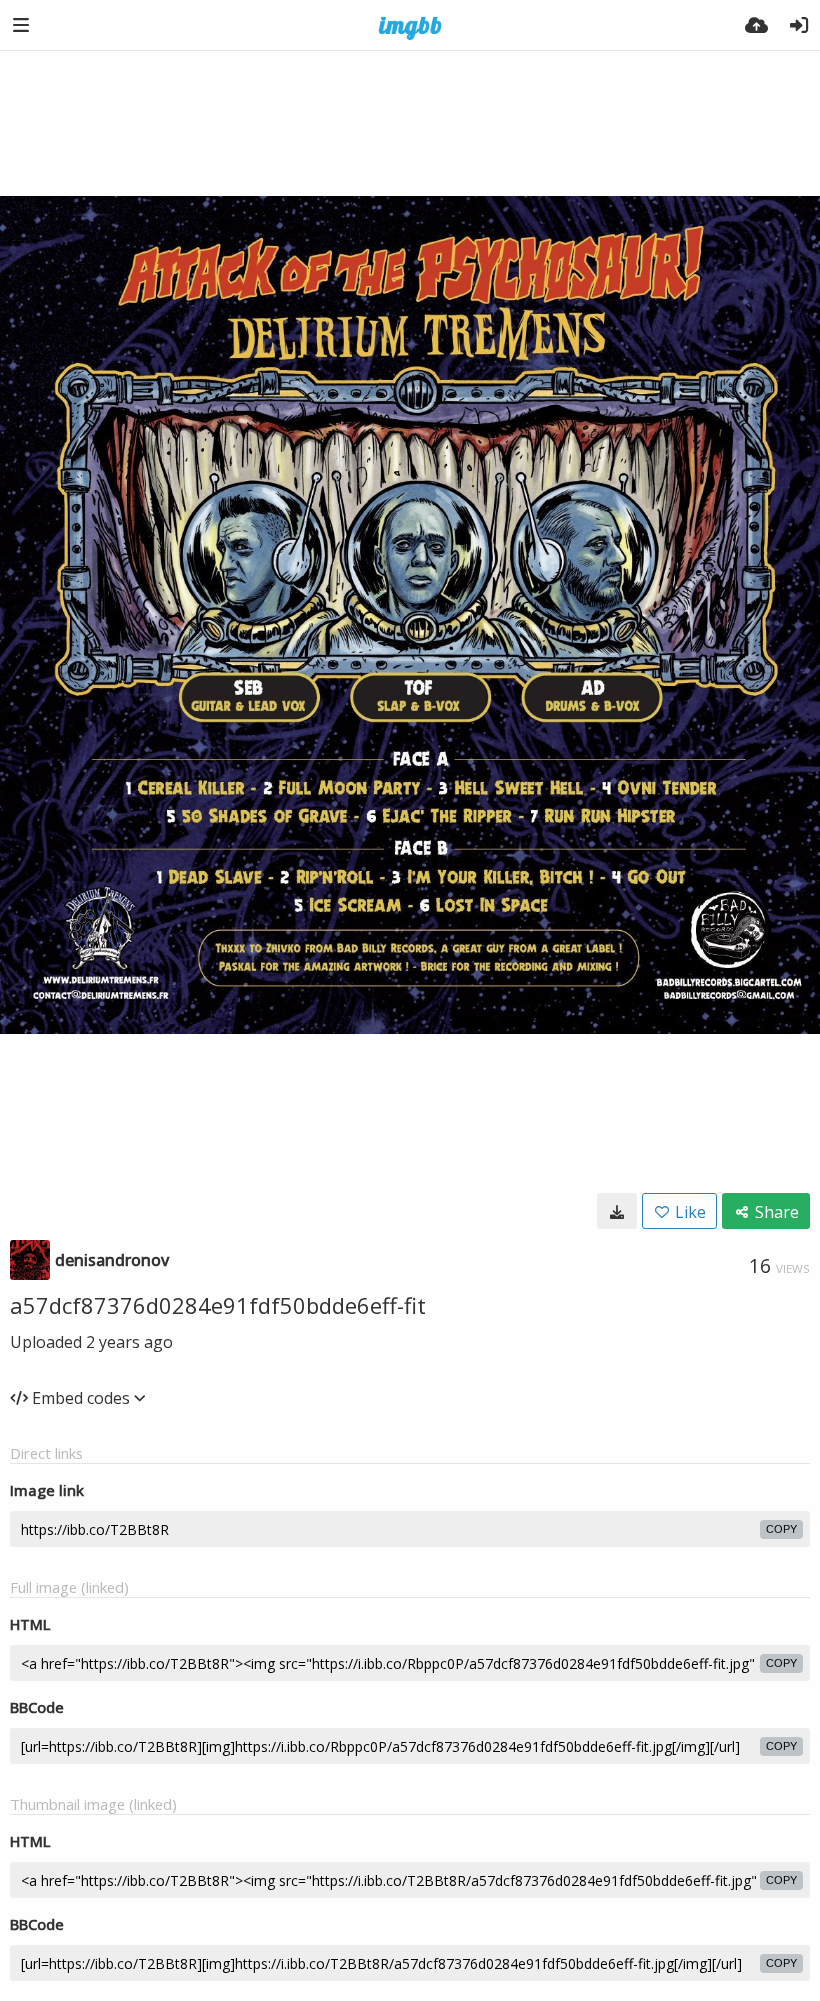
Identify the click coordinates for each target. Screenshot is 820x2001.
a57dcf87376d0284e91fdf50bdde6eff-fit (218, 1305)
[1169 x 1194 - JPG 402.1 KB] (617, 1211)
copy (781, 1529)
